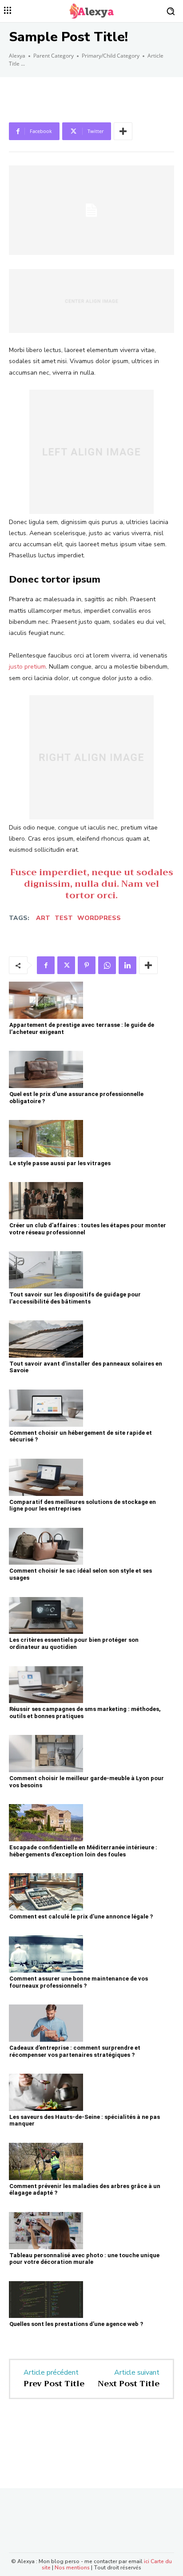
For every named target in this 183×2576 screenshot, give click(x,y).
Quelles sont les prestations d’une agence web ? (76, 2324)
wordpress (99, 918)
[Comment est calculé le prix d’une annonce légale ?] (46, 1892)
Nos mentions (72, 2568)
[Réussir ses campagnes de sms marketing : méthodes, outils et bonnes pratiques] (46, 1685)
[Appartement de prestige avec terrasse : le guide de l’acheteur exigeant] (46, 1000)
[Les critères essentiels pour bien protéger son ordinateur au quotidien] (46, 1616)
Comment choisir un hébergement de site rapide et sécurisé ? (81, 1436)
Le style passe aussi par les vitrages (60, 1163)
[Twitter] (66, 965)
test (64, 918)
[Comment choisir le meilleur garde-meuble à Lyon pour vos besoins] (46, 1754)
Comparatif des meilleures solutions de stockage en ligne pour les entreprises (83, 1505)
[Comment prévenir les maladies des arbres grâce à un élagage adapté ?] (46, 2161)
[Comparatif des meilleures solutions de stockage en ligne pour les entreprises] (46, 1477)
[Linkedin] (127, 965)
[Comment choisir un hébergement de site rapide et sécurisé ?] (46, 1408)
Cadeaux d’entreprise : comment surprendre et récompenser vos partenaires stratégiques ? (75, 2051)
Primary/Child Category (111, 56)
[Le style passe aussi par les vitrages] (46, 1139)
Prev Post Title (54, 2384)
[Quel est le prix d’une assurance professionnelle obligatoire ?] (46, 1069)
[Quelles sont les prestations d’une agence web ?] (46, 2300)
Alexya (17, 56)
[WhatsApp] (107, 965)
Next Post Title (129, 2384)
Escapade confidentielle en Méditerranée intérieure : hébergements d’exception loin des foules (83, 1851)
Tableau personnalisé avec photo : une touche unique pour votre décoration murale (84, 2259)
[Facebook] (46, 965)
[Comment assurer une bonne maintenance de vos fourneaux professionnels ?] (46, 1954)
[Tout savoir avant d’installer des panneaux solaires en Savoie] (46, 1339)
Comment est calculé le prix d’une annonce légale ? (81, 1916)
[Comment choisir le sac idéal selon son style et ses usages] (46, 1546)
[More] (123, 131)
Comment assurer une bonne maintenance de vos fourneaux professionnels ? (79, 1982)
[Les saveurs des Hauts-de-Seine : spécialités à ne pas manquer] (46, 2092)
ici (147, 2561)
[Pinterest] (87, 965)
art (43, 918)
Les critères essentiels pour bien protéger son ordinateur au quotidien (74, 1643)
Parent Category (54, 56)
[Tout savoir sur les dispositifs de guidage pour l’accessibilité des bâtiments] (46, 1270)
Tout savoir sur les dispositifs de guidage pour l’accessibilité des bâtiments (75, 1298)
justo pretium (27, 667)
